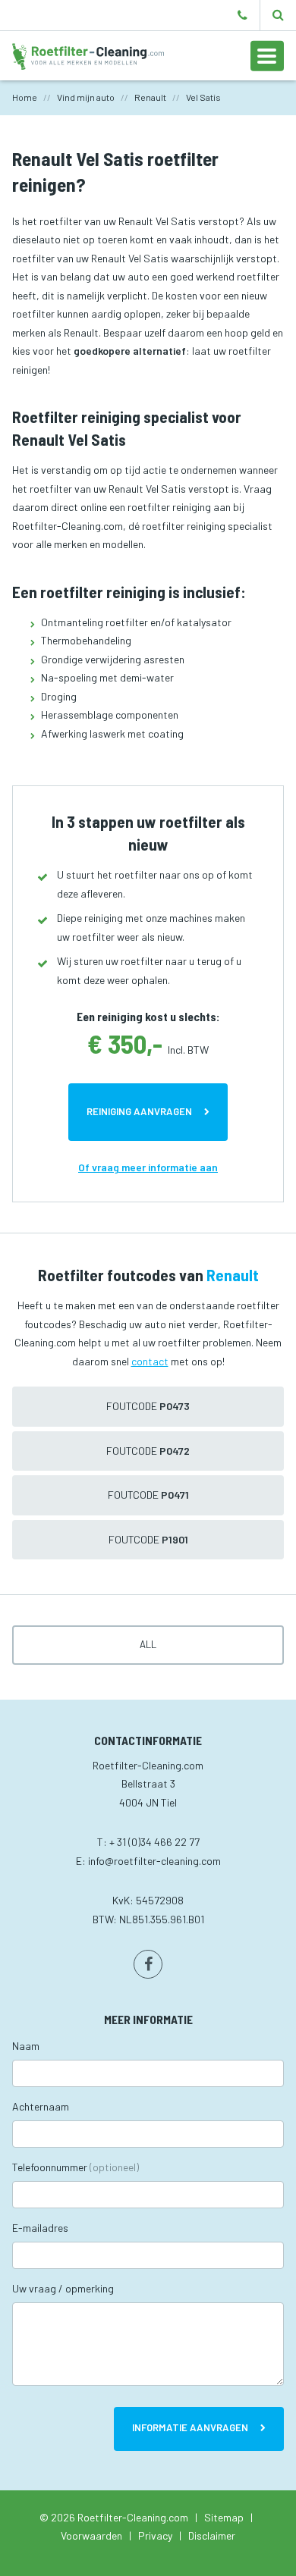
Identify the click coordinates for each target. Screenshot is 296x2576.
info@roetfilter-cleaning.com (154, 1861)
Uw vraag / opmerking (63, 2288)
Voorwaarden (91, 2535)
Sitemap (224, 2517)
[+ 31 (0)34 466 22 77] (242, 15)
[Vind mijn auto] (278, 15)
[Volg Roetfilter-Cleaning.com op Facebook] (148, 1964)
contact (150, 1361)
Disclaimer (212, 2535)
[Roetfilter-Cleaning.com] (88, 55)
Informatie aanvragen (190, 2427)
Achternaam (41, 2106)
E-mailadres (40, 2228)
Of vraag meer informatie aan (148, 1167)
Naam (26, 2046)
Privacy (155, 2535)
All (148, 1644)
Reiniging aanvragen (139, 1111)
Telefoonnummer (76, 2167)
